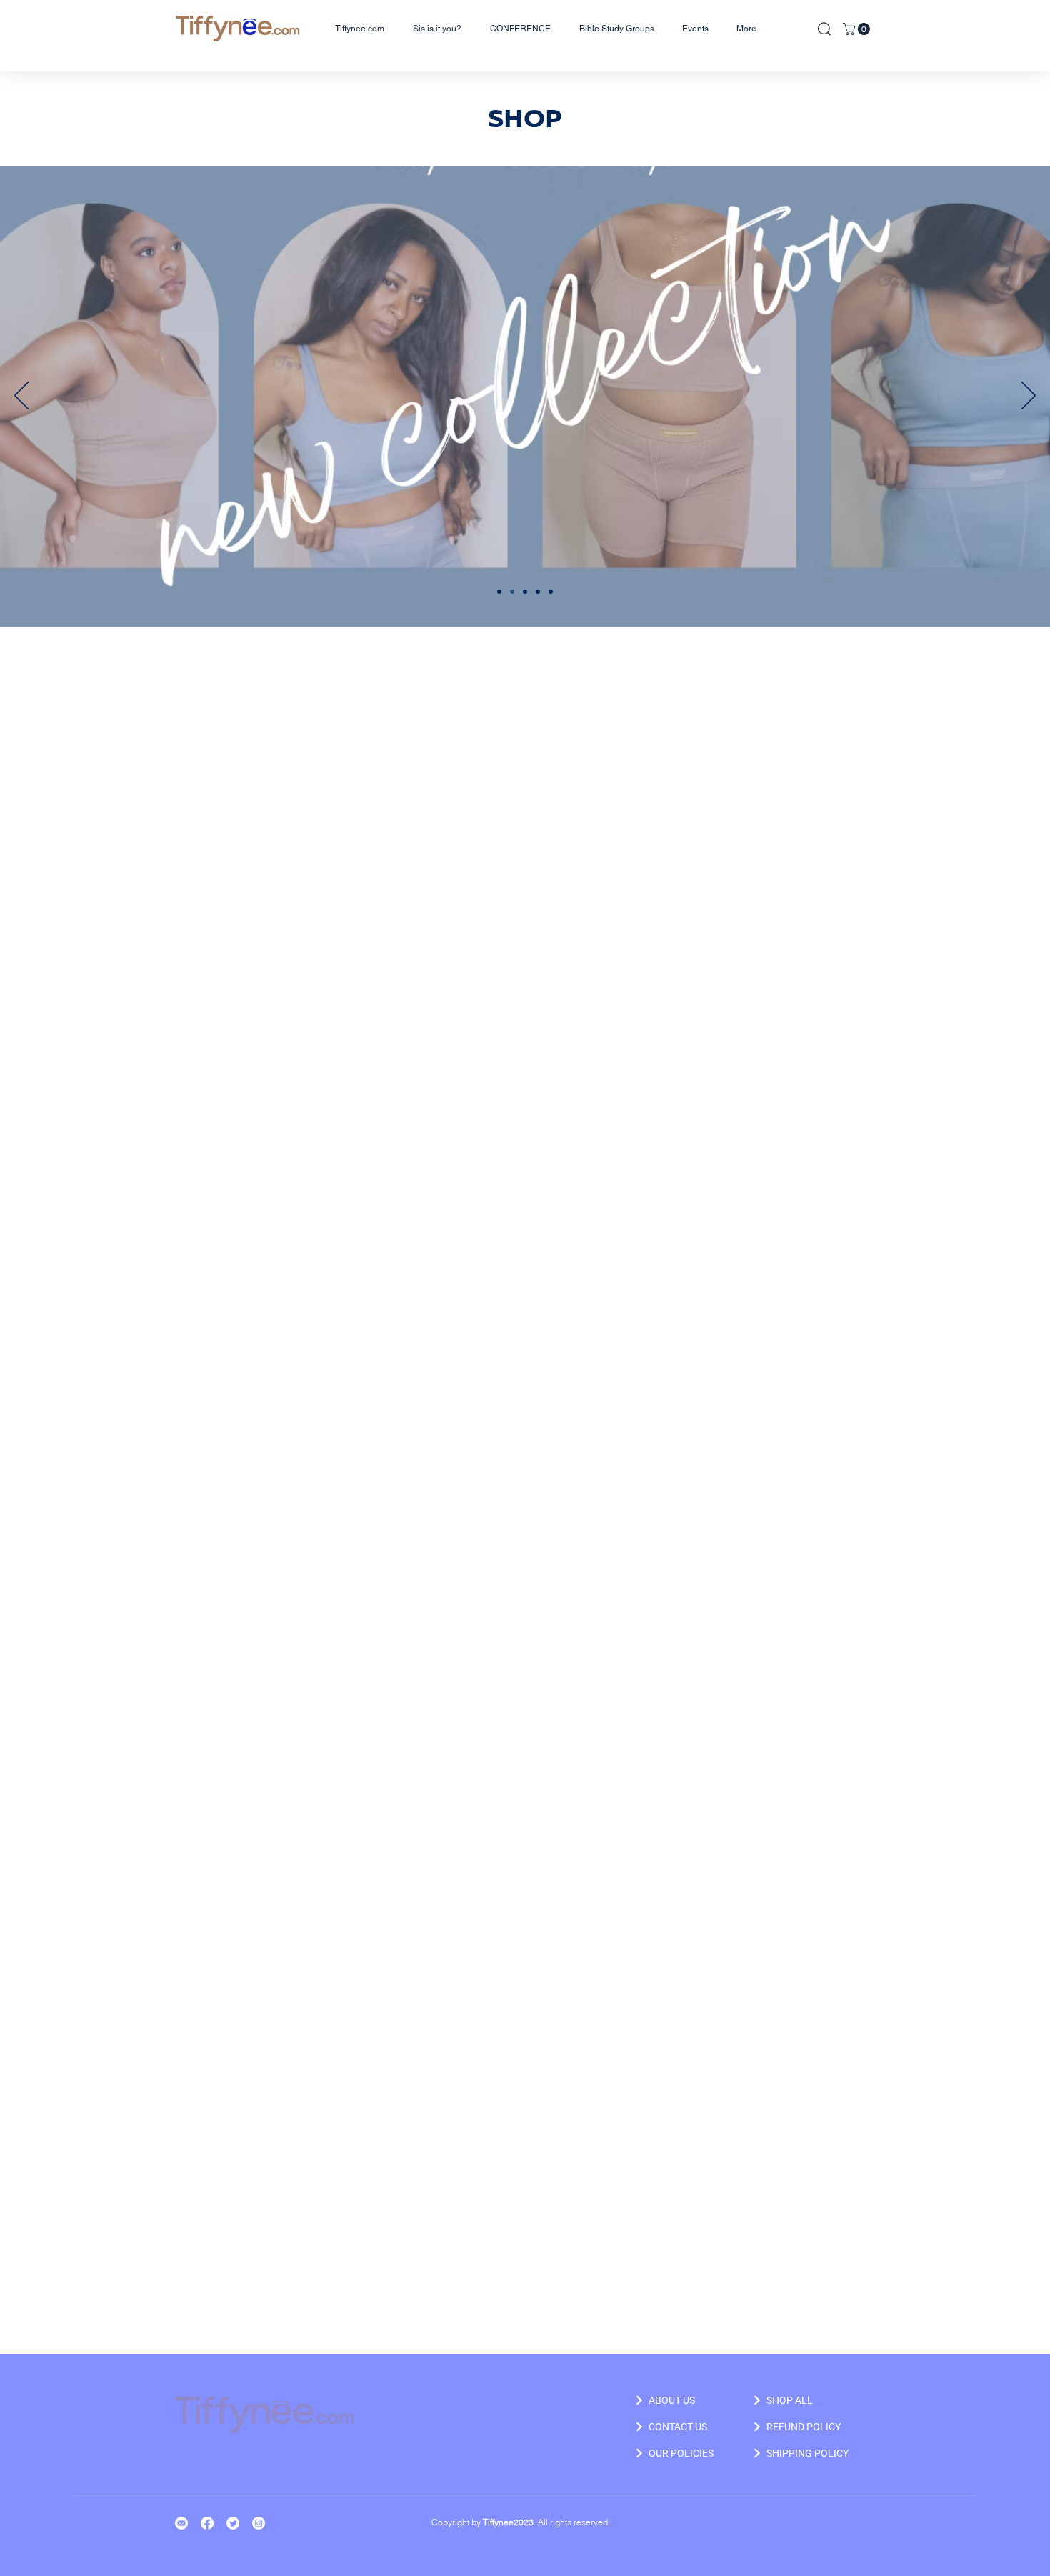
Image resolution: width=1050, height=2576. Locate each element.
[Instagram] (259, 2523)
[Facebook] (207, 2523)
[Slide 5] (551, 592)
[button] (858, 29)
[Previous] (21, 397)
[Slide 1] (499, 592)
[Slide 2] (512, 592)
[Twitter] (233, 2523)
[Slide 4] (538, 592)
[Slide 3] (525, 592)
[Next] (1029, 397)
